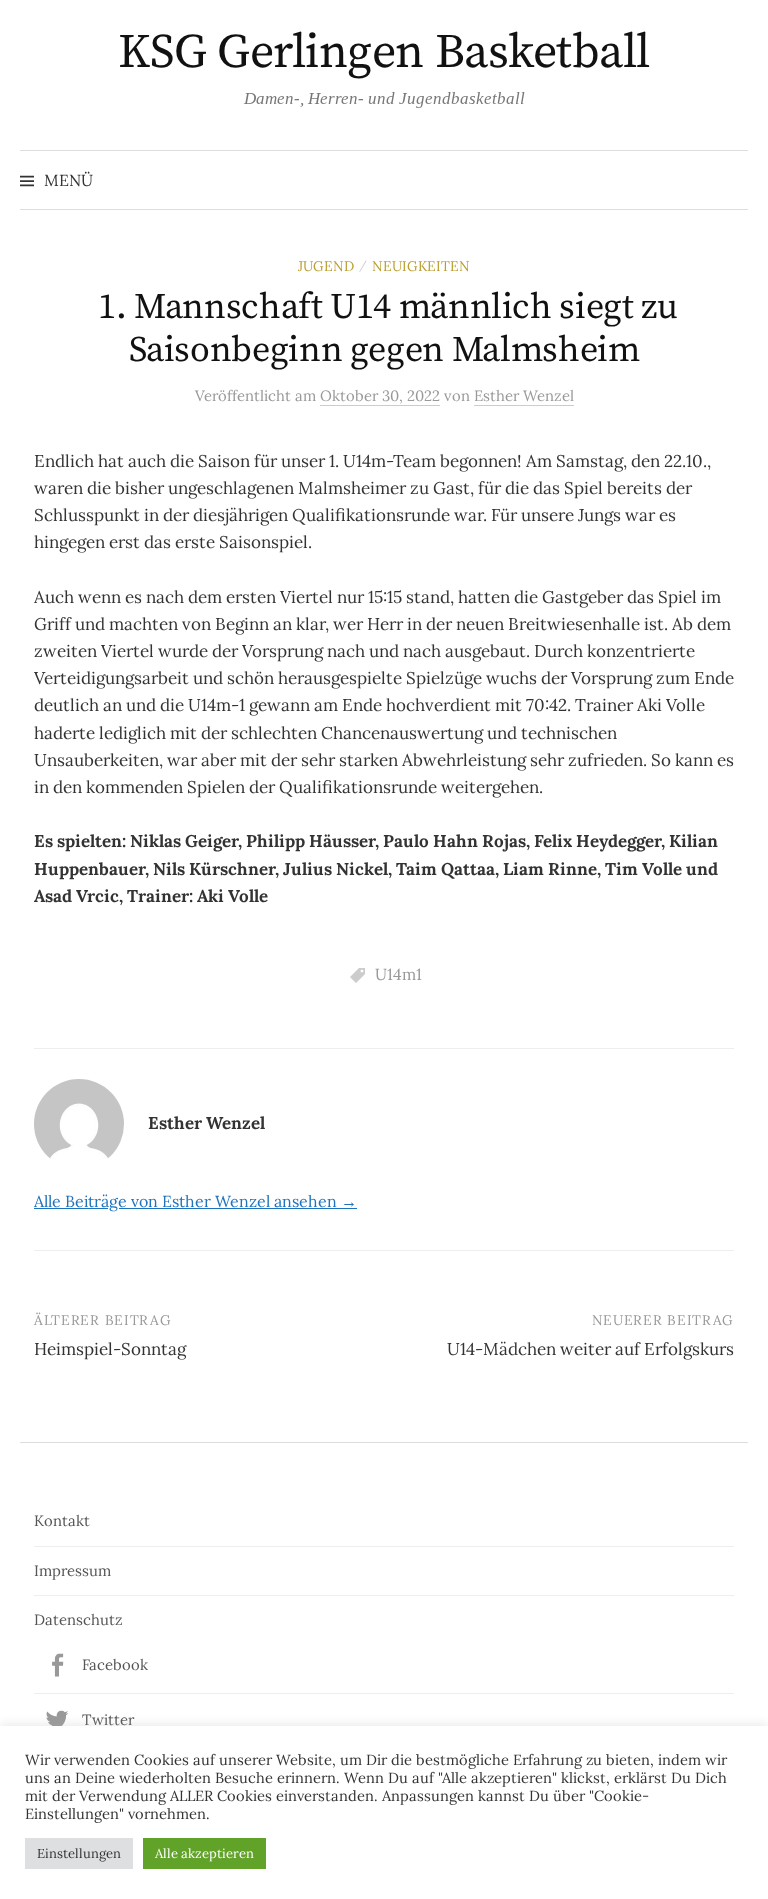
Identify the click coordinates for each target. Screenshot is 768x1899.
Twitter (108, 1719)
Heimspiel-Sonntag (110, 1349)
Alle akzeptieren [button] (204, 1853)
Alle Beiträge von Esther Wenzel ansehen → (195, 1201)
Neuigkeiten (421, 266)
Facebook (115, 1664)
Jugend (326, 266)
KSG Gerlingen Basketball (383, 53)
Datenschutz (78, 1619)
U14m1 (398, 974)
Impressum (72, 1570)
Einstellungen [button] (79, 1853)
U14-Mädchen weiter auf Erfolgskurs (590, 1349)
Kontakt (62, 1520)
